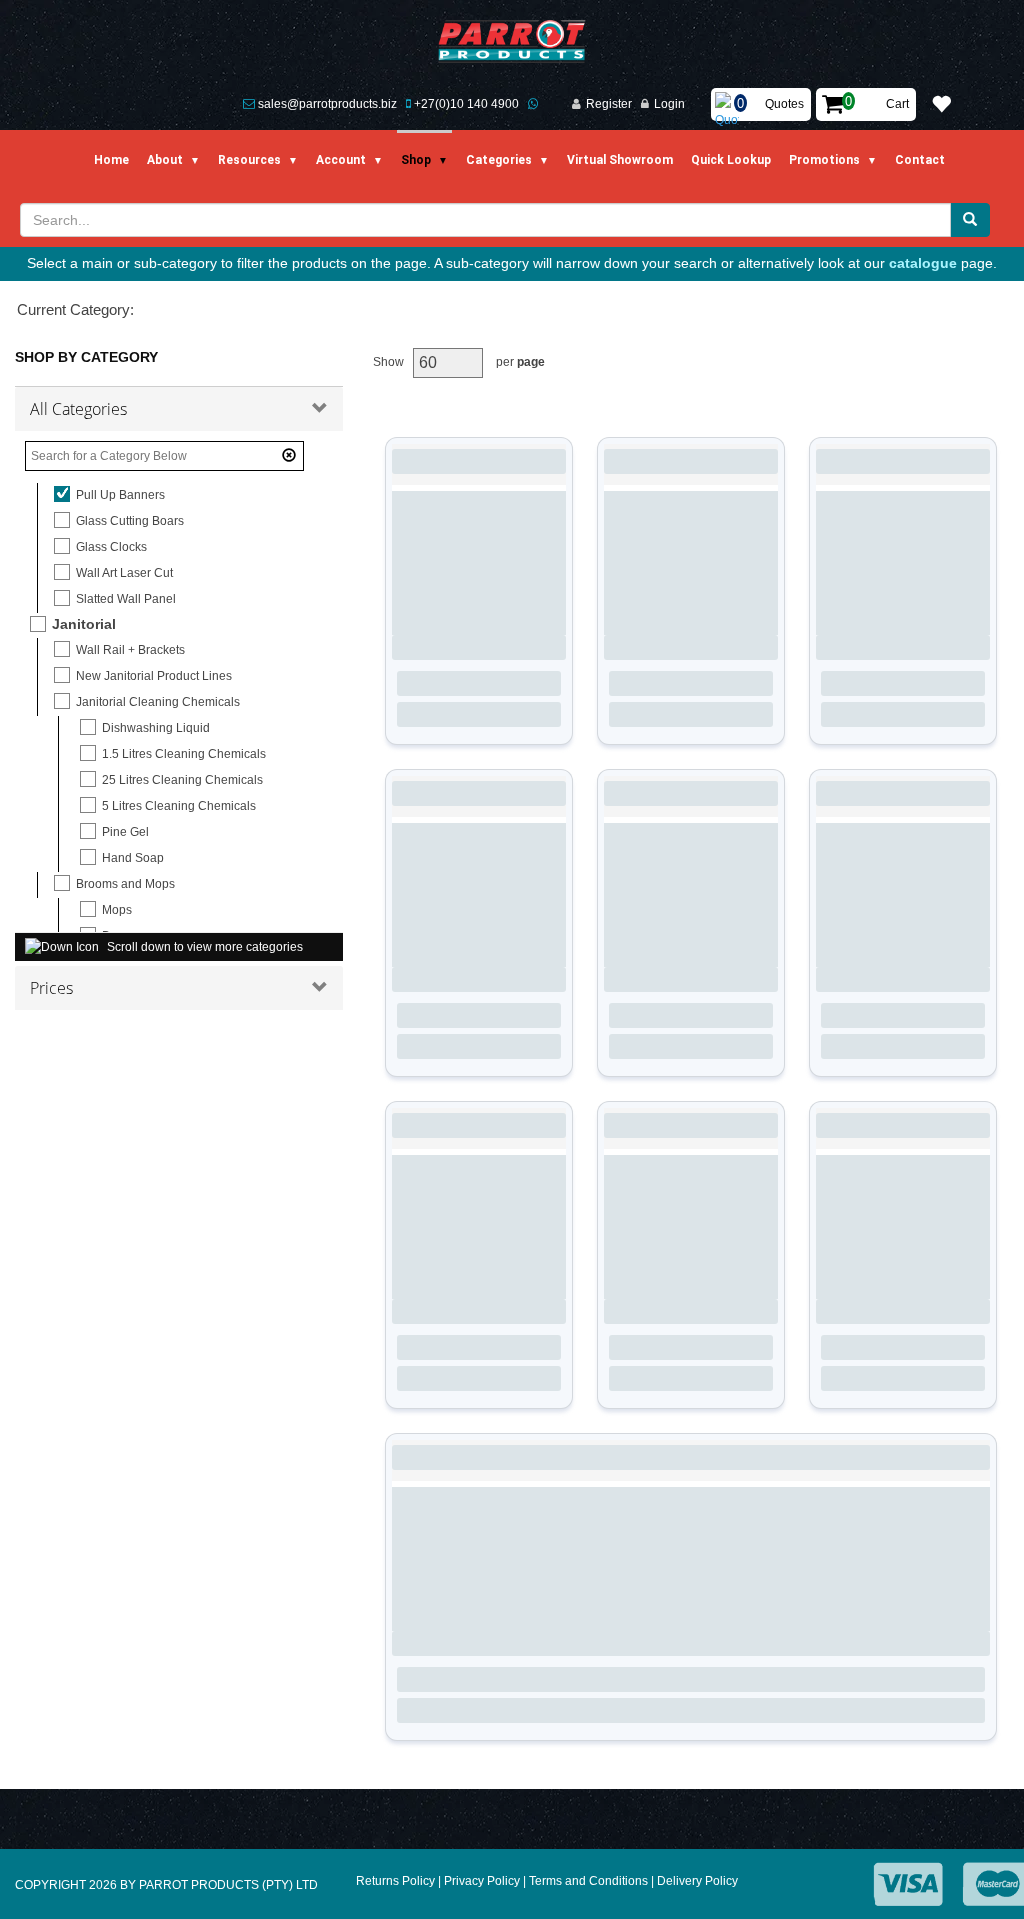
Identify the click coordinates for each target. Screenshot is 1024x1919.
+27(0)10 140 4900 (466, 104)
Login (669, 104)
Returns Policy (395, 1881)
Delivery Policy (697, 1881)
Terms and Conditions (588, 1881)
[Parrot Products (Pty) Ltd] (512, 41)
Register (609, 104)
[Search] (970, 220)
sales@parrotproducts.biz (327, 104)
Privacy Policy (482, 1881)
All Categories (78, 409)
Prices (51, 988)
